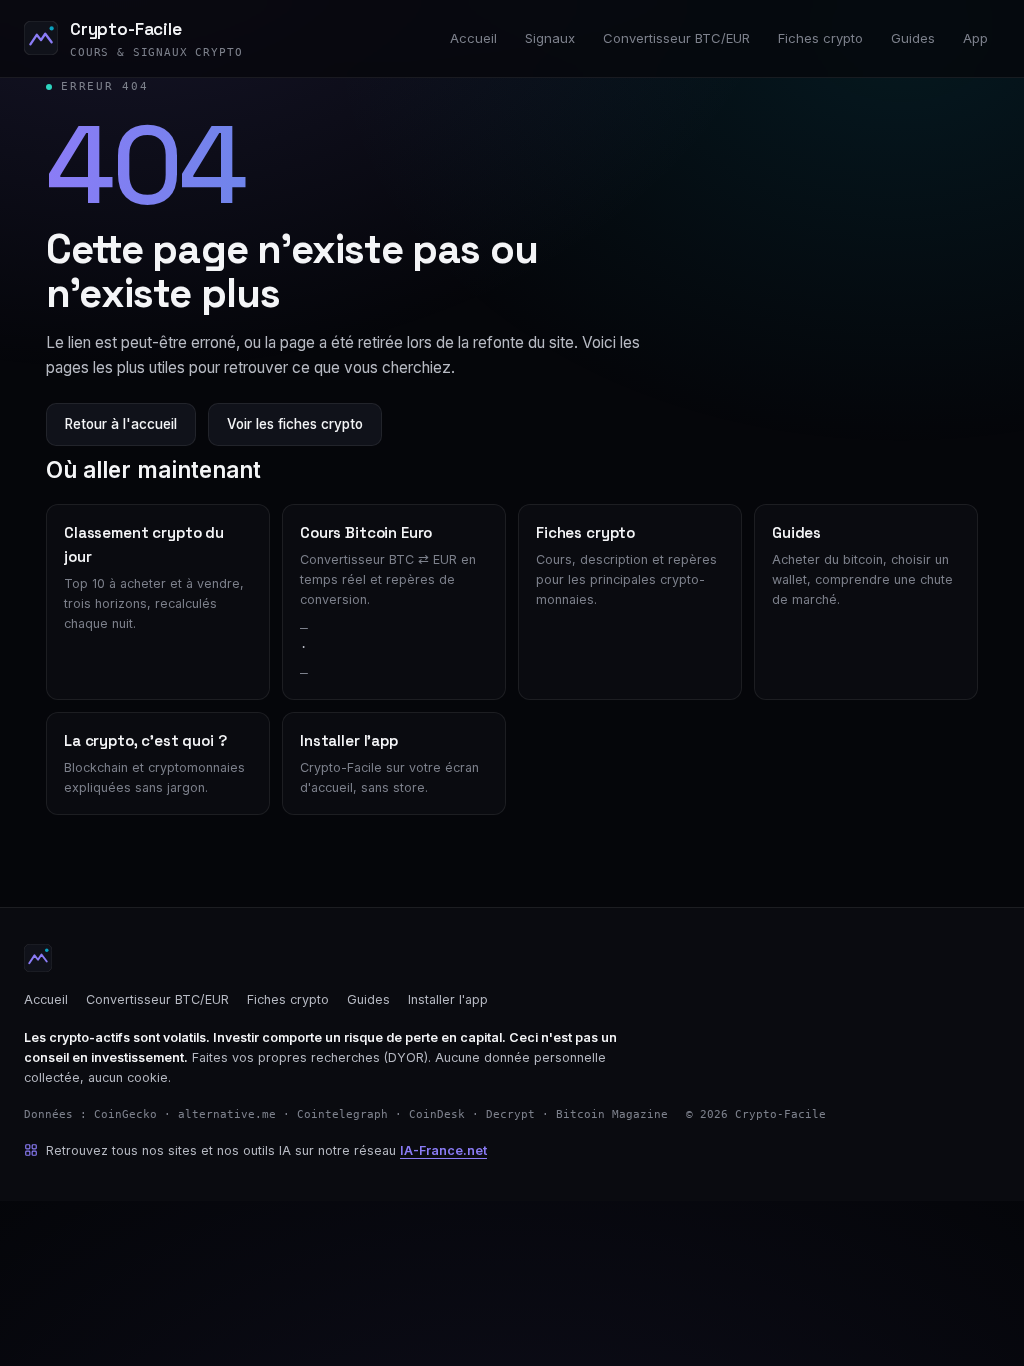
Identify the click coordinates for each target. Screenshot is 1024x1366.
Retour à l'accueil (121, 424)
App (975, 38)
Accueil (473, 38)
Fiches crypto (820, 38)
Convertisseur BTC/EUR (676, 38)
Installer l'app (448, 999)
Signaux (550, 38)
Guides (913, 38)
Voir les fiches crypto (295, 424)
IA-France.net (443, 1150)
